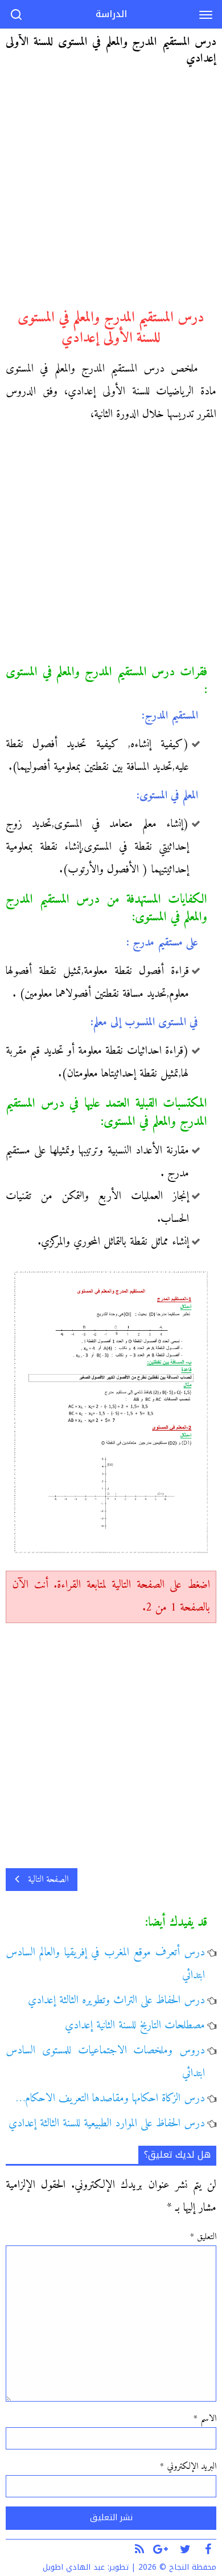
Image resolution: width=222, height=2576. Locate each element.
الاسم (205, 2419)
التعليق (203, 2237)
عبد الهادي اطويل (74, 2567)
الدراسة (111, 14)
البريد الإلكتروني (188, 2467)
